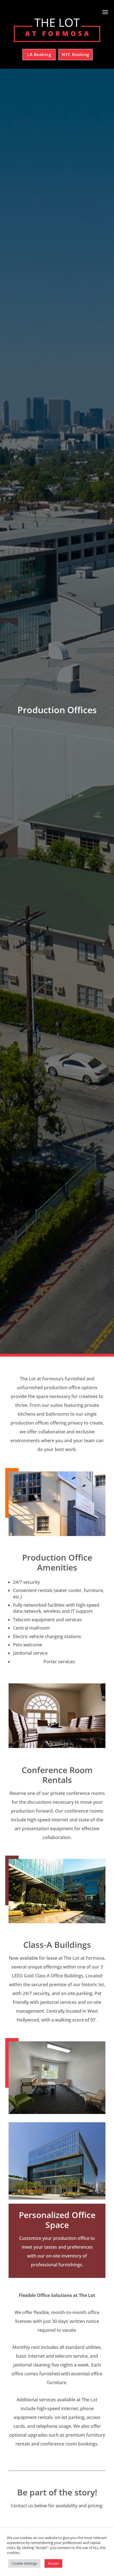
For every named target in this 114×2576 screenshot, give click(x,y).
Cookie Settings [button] (24, 2563)
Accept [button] (53, 2563)
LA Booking (39, 54)
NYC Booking (76, 54)
